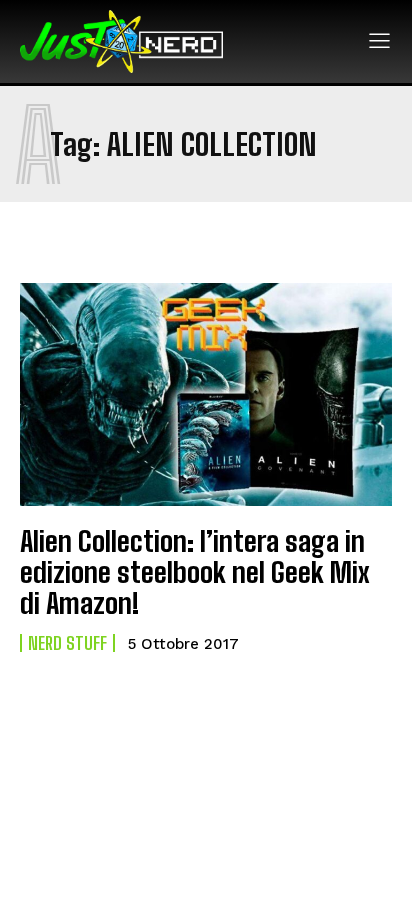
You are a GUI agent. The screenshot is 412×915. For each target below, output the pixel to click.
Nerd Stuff (67, 643)
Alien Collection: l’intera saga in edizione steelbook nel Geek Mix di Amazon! (195, 572)
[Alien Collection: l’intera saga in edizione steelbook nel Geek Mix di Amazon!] (206, 394)
